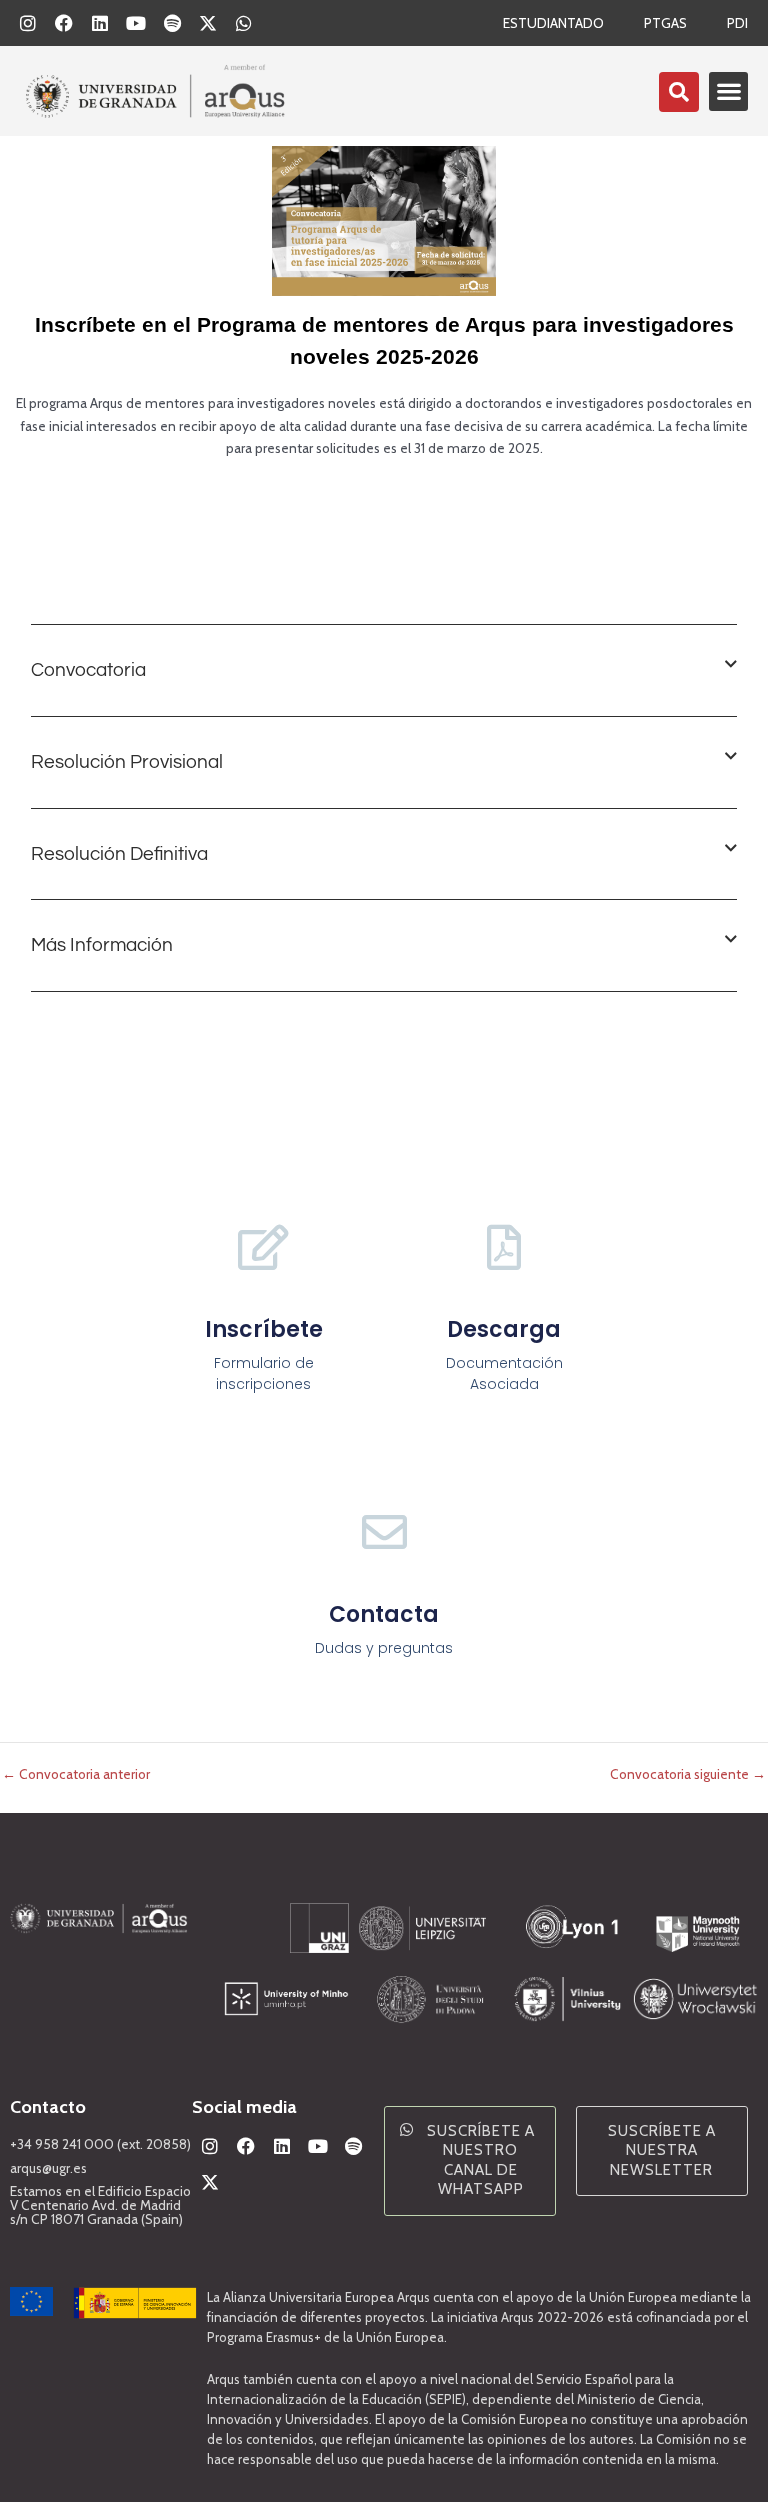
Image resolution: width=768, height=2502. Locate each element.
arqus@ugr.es (48, 2168)
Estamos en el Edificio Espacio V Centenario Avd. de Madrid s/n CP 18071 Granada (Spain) (100, 2204)
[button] (728, 91)
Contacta (384, 1614)
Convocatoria (88, 670)
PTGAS (665, 23)
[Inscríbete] (263, 1247)
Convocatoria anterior (76, 1775)
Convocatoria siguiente (688, 1775)
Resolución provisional (127, 762)
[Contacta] (384, 1532)
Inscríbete (264, 1329)
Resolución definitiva (119, 854)
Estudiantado (553, 23)
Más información (102, 945)
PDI (737, 23)
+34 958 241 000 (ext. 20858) (100, 2144)
